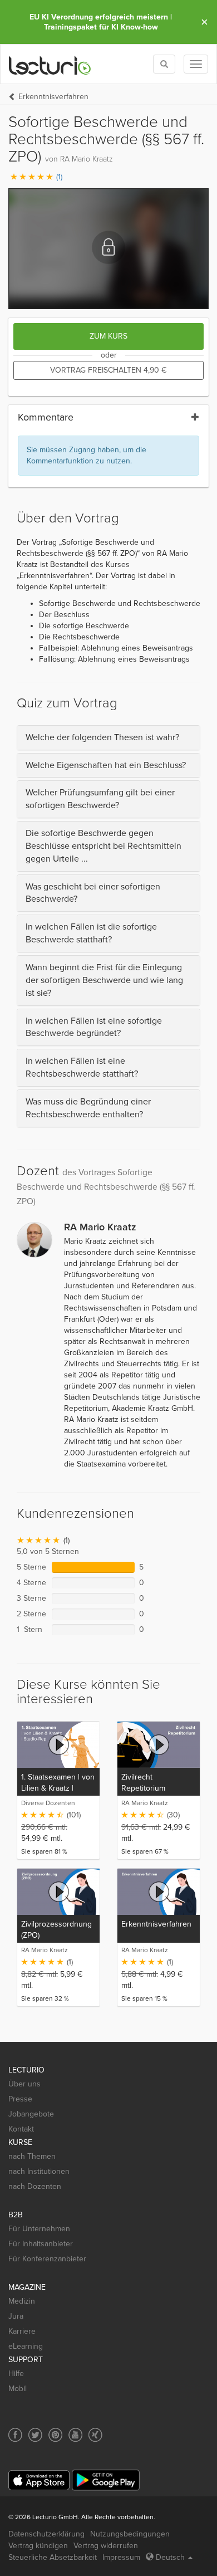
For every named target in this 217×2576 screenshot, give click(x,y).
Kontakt (21, 2129)
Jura (16, 2316)
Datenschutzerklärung (46, 2534)
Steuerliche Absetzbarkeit (53, 2557)
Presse (20, 2099)
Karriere (22, 2331)
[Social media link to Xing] (95, 2435)
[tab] (108, 738)
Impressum (121, 2557)
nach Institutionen (39, 2171)
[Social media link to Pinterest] (55, 2435)
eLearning (26, 2346)
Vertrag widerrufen (106, 2546)
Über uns (24, 2084)
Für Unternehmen (39, 2229)
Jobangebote (31, 2114)
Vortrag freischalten (108, 370)
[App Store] (39, 2480)
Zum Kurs (108, 336)
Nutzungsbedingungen (130, 2534)
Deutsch (170, 2557)
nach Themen (32, 2156)
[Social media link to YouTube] (75, 2435)
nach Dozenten (35, 2186)
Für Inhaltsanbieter (41, 2244)
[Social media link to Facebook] (15, 2435)
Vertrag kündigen (38, 2546)
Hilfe (16, 2374)
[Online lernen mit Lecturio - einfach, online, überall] (50, 64)
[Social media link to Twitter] (35, 2435)
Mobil (18, 2389)
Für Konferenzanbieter (47, 2259)
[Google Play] (106, 2480)
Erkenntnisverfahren (53, 97)
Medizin (22, 2301)
